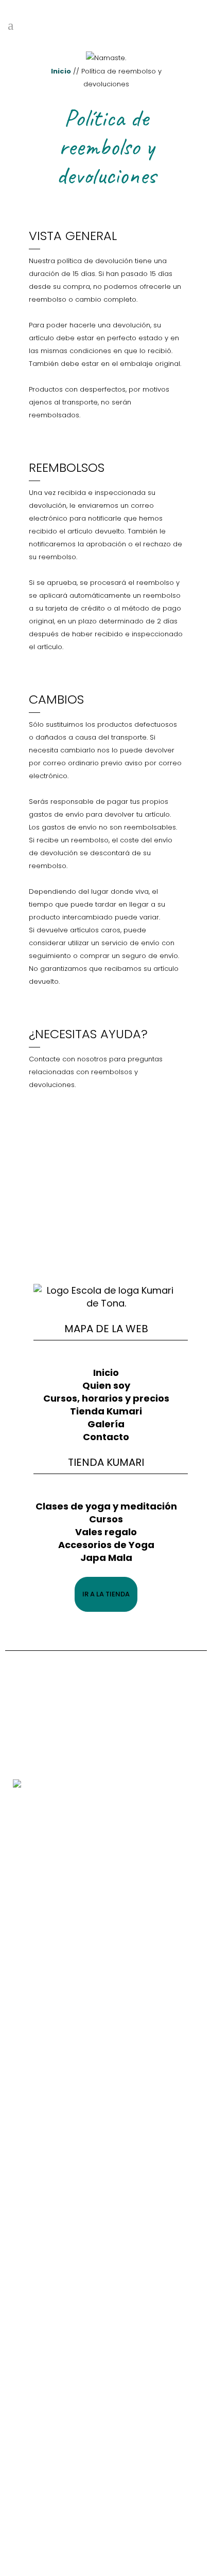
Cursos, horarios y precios (106, 1398)
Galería (106, 1424)
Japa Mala (106, 1558)
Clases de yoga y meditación (106, 1506)
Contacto (106, 1437)
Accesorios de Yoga (106, 1545)
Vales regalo (106, 1532)
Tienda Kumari (106, 1411)
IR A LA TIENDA (106, 1594)
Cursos (106, 1519)
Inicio (61, 71)
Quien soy (106, 1385)
